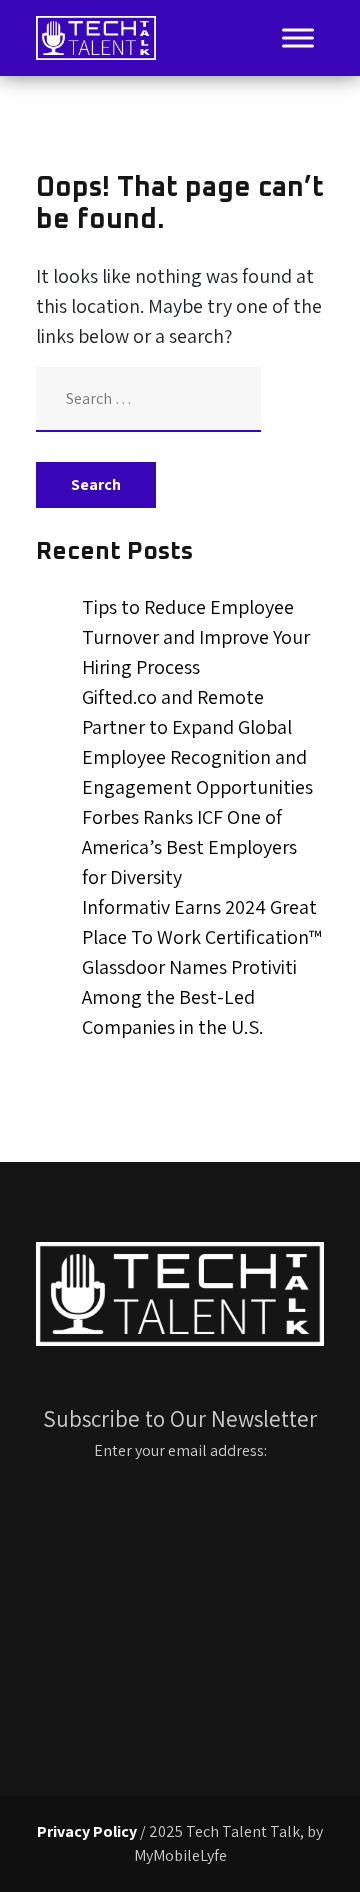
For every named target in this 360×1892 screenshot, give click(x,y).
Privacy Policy (87, 1831)
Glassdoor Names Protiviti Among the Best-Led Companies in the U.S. (189, 997)
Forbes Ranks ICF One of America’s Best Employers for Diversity (189, 847)
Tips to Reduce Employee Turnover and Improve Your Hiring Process (196, 637)
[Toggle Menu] (298, 37)
